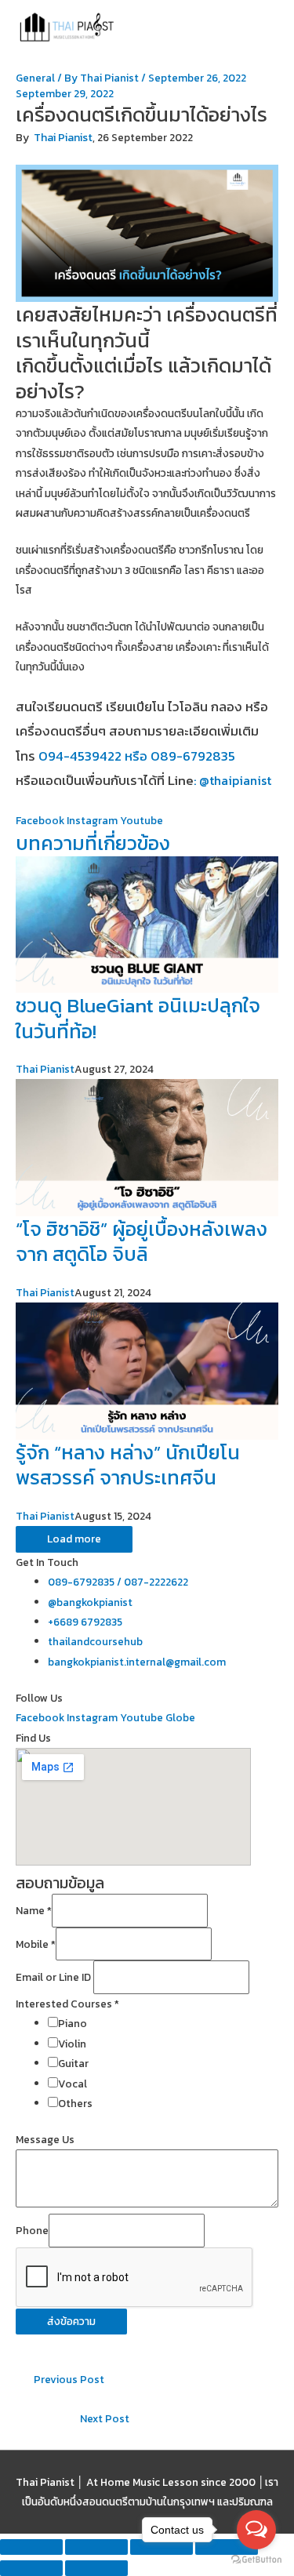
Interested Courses (67, 2004)
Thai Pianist (63, 138)
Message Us (45, 2139)
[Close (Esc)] (31, 2547)
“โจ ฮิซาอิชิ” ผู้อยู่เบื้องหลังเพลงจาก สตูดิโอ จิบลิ (142, 1242)
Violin (72, 2044)
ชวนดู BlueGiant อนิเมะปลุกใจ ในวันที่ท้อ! (138, 1018)
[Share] (96, 2547)
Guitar (73, 2063)
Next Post (105, 2418)
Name (34, 1911)
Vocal (73, 2084)
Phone (32, 2230)
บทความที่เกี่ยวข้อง (93, 843)
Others (75, 2103)
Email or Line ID (54, 1978)
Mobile (36, 1944)
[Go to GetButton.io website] (256, 2560)
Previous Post (69, 2379)
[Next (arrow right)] (96, 2568)
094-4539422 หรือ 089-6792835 (137, 756)
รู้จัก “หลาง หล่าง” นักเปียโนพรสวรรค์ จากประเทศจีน (128, 1465)
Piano (73, 2023)
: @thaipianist (232, 780)
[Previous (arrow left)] (31, 2568)
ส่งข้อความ (71, 2321)
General (35, 78)
